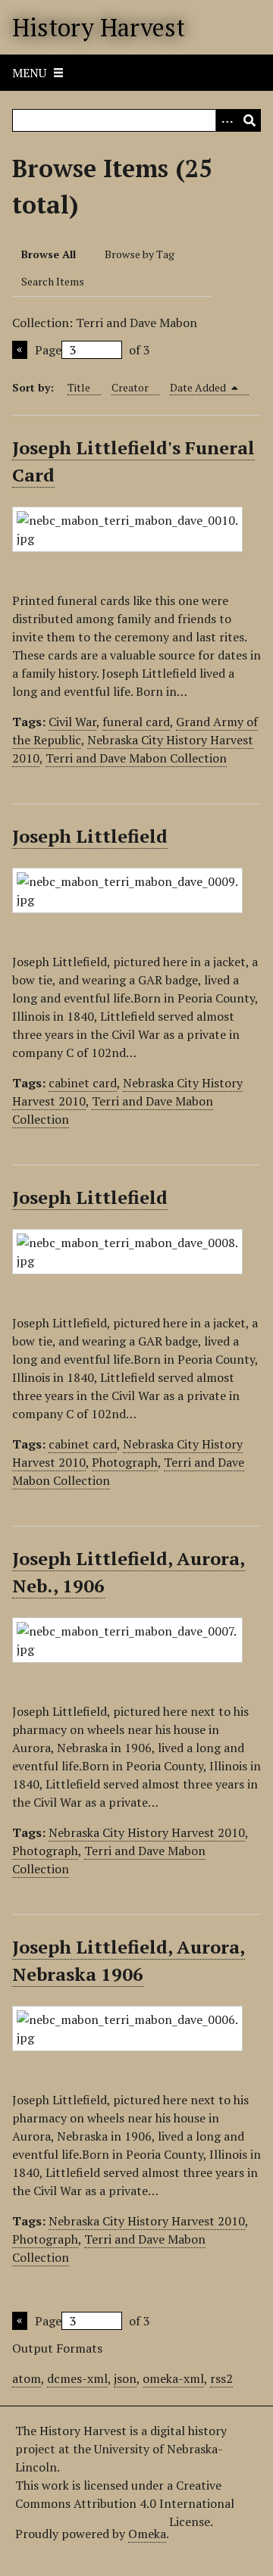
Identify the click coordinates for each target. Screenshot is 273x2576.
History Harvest (99, 27)
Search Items (53, 281)
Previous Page (20, 350)
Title (79, 387)
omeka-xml (173, 2378)
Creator (130, 387)
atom (27, 2378)
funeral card (136, 722)
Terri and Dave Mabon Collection (136, 758)
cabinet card (83, 1083)
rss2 (221, 2378)
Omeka (147, 2534)
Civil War (72, 722)
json (125, 2378)
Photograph (125, 1462)
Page (48, 350)
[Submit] (249, 120)
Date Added (199, 387)
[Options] (227, 120)
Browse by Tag (140, 254)
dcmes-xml (77, 2378)
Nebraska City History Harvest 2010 (147, 1832)
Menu (29, 73)
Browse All (49, 254)
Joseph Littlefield (90, 836)
